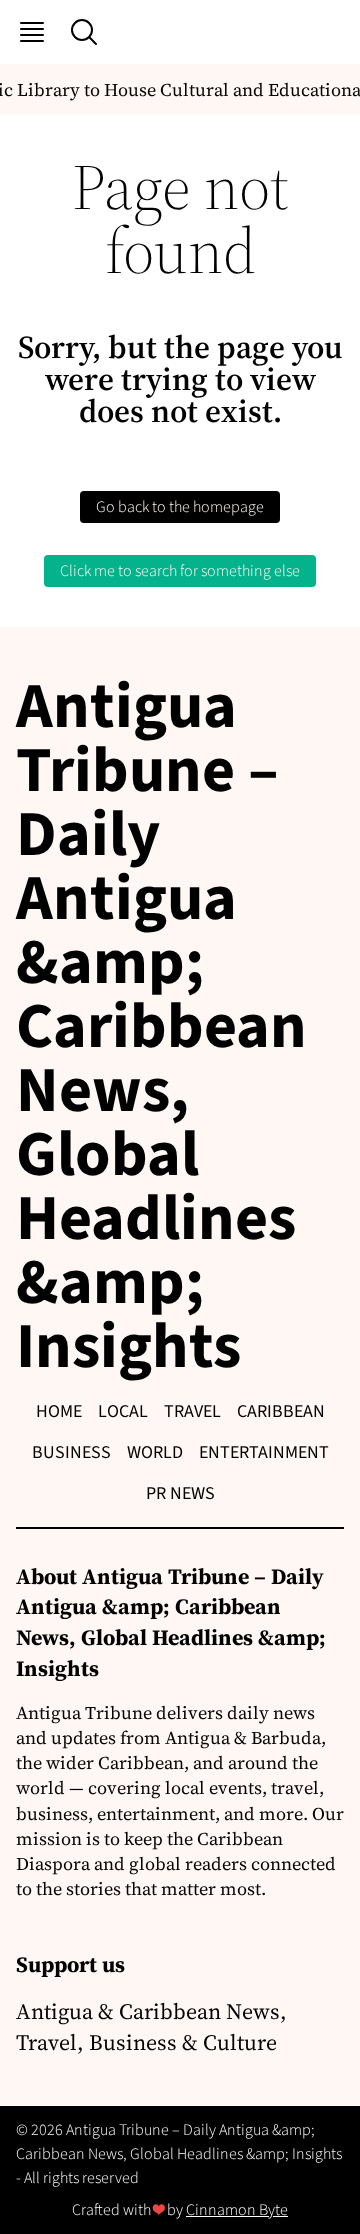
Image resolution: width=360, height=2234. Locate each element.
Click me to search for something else (180, 571)
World (155, 1452)
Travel (192, 1411)
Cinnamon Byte (237, 2210)
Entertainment (264, 1452)
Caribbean (281, 1411)
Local (123, 1411)
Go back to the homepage (180, 507)
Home (59, 1411)
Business (71, 1452)
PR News (180, 1493)
